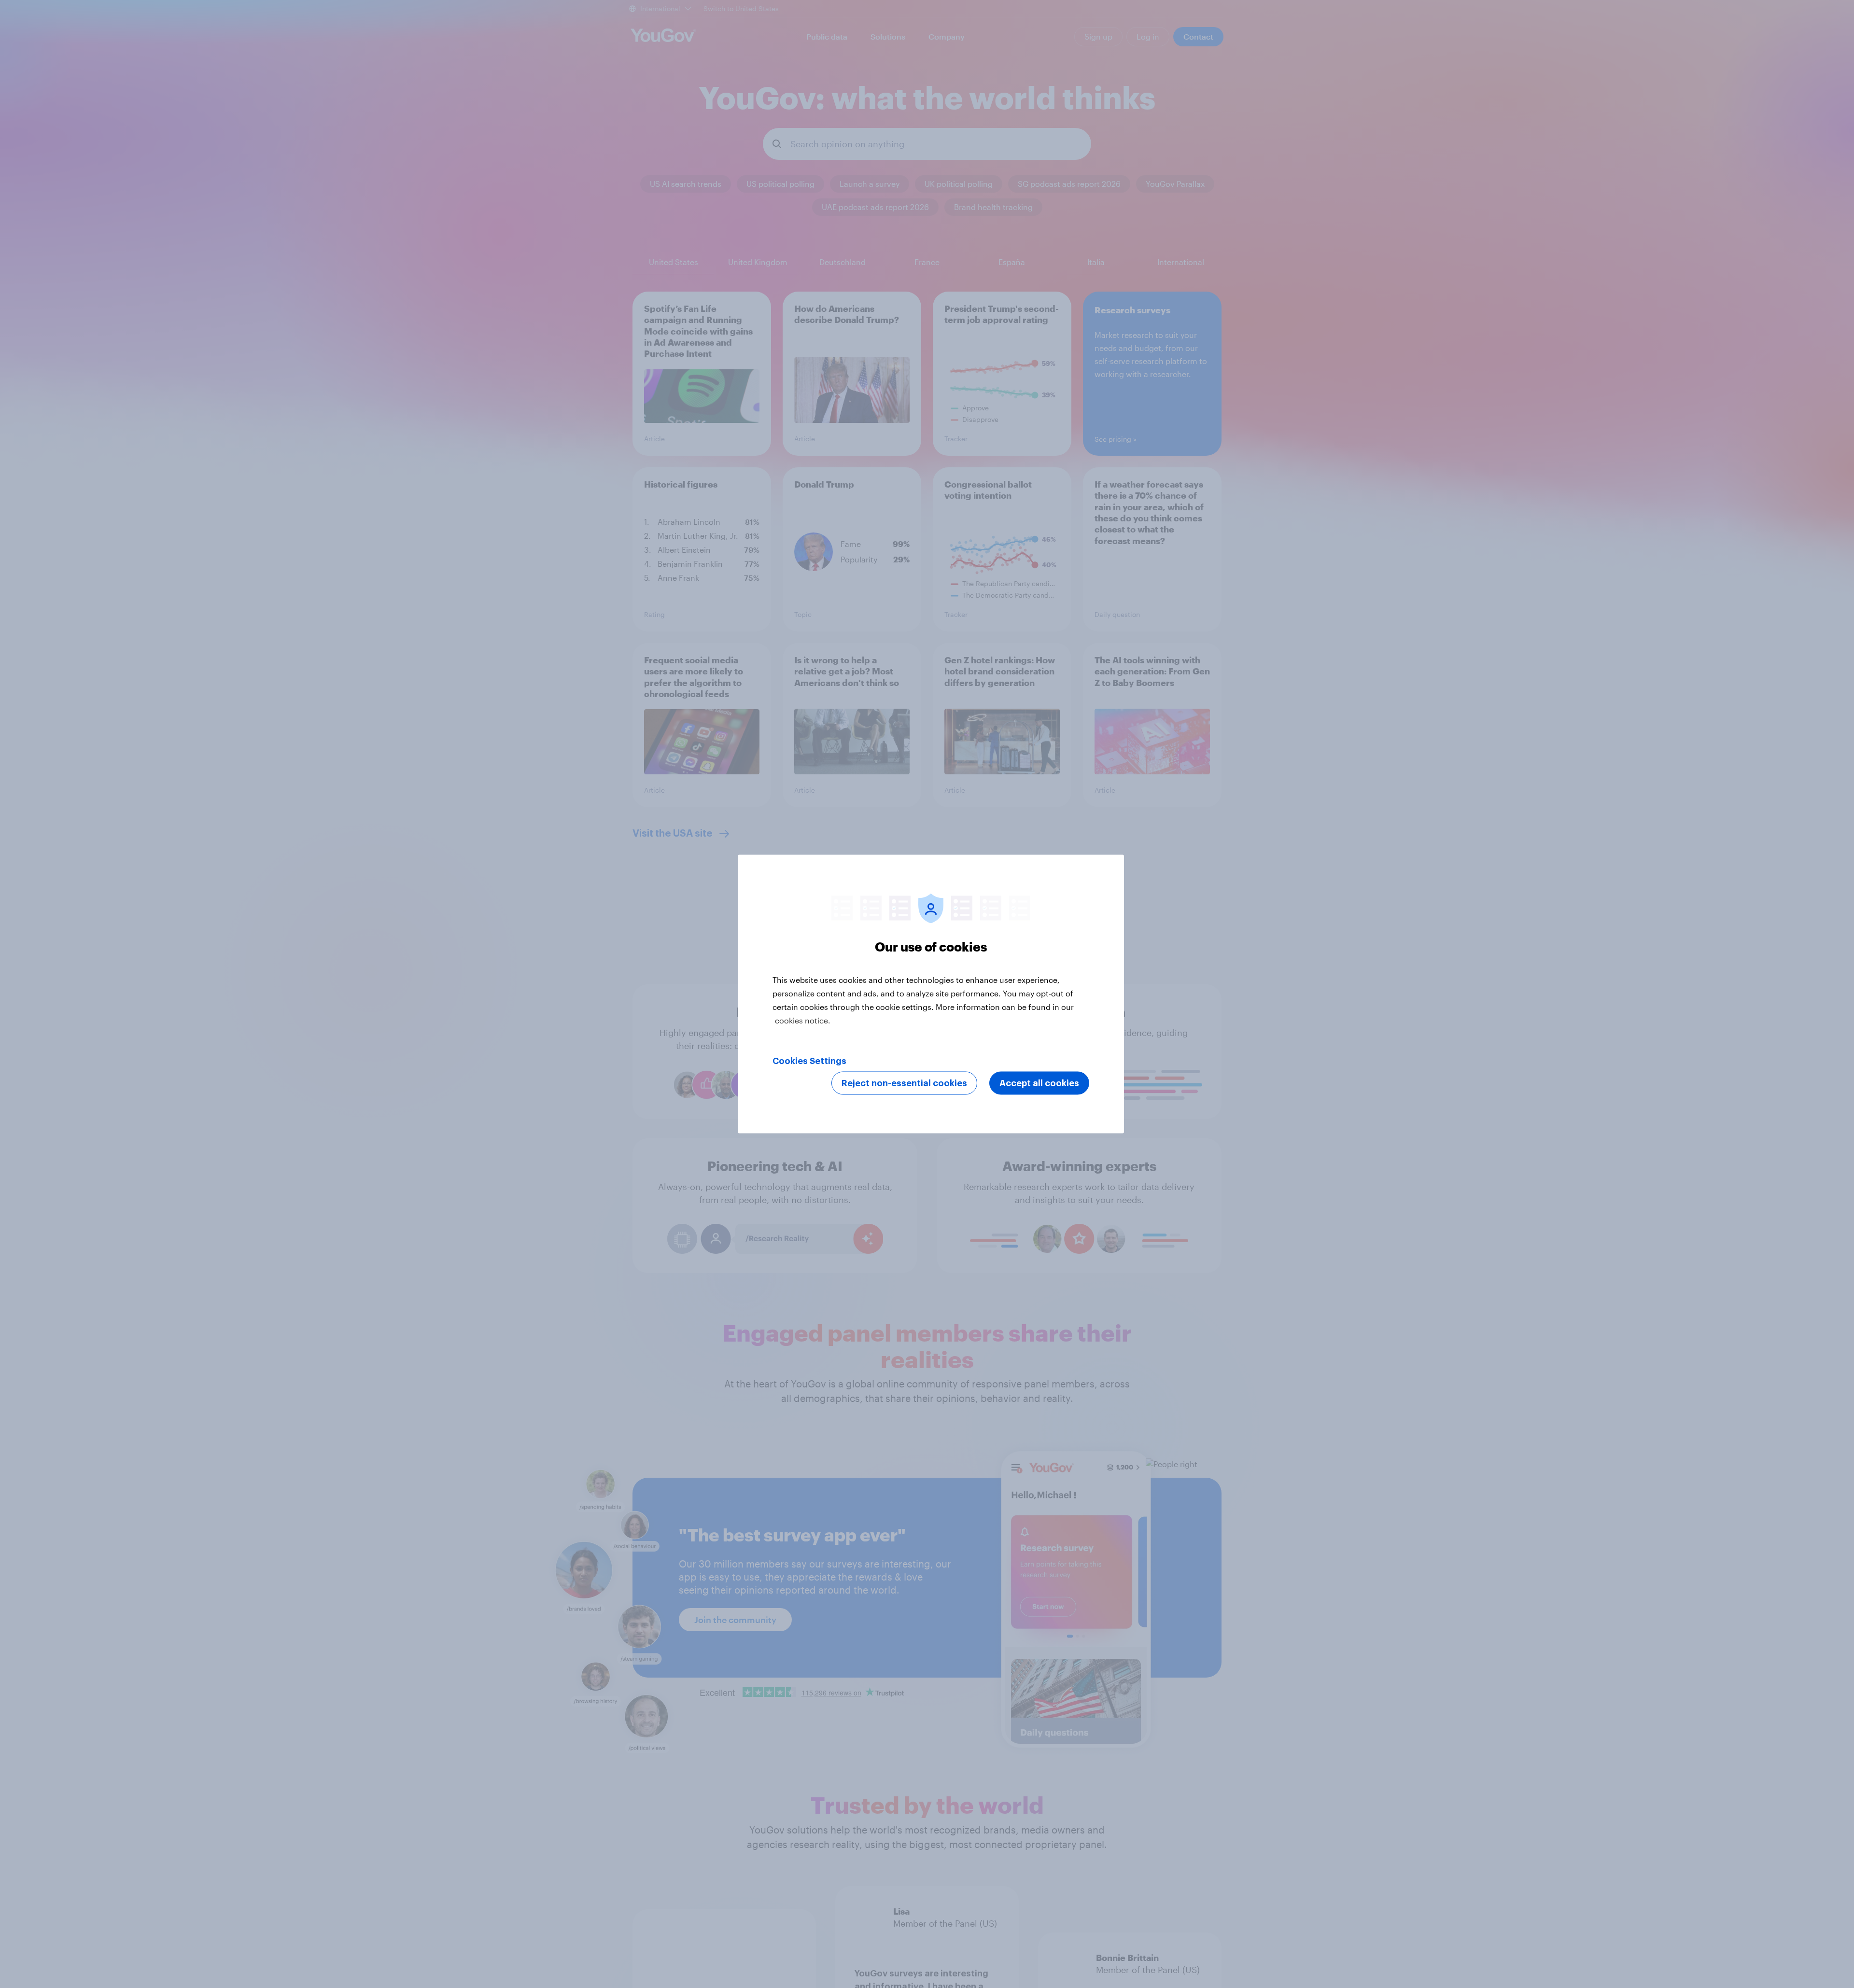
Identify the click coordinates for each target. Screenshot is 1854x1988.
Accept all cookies (1039, 1083)
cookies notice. (803, 1020)
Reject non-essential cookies (904, 1083)
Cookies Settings (809, 1061)
